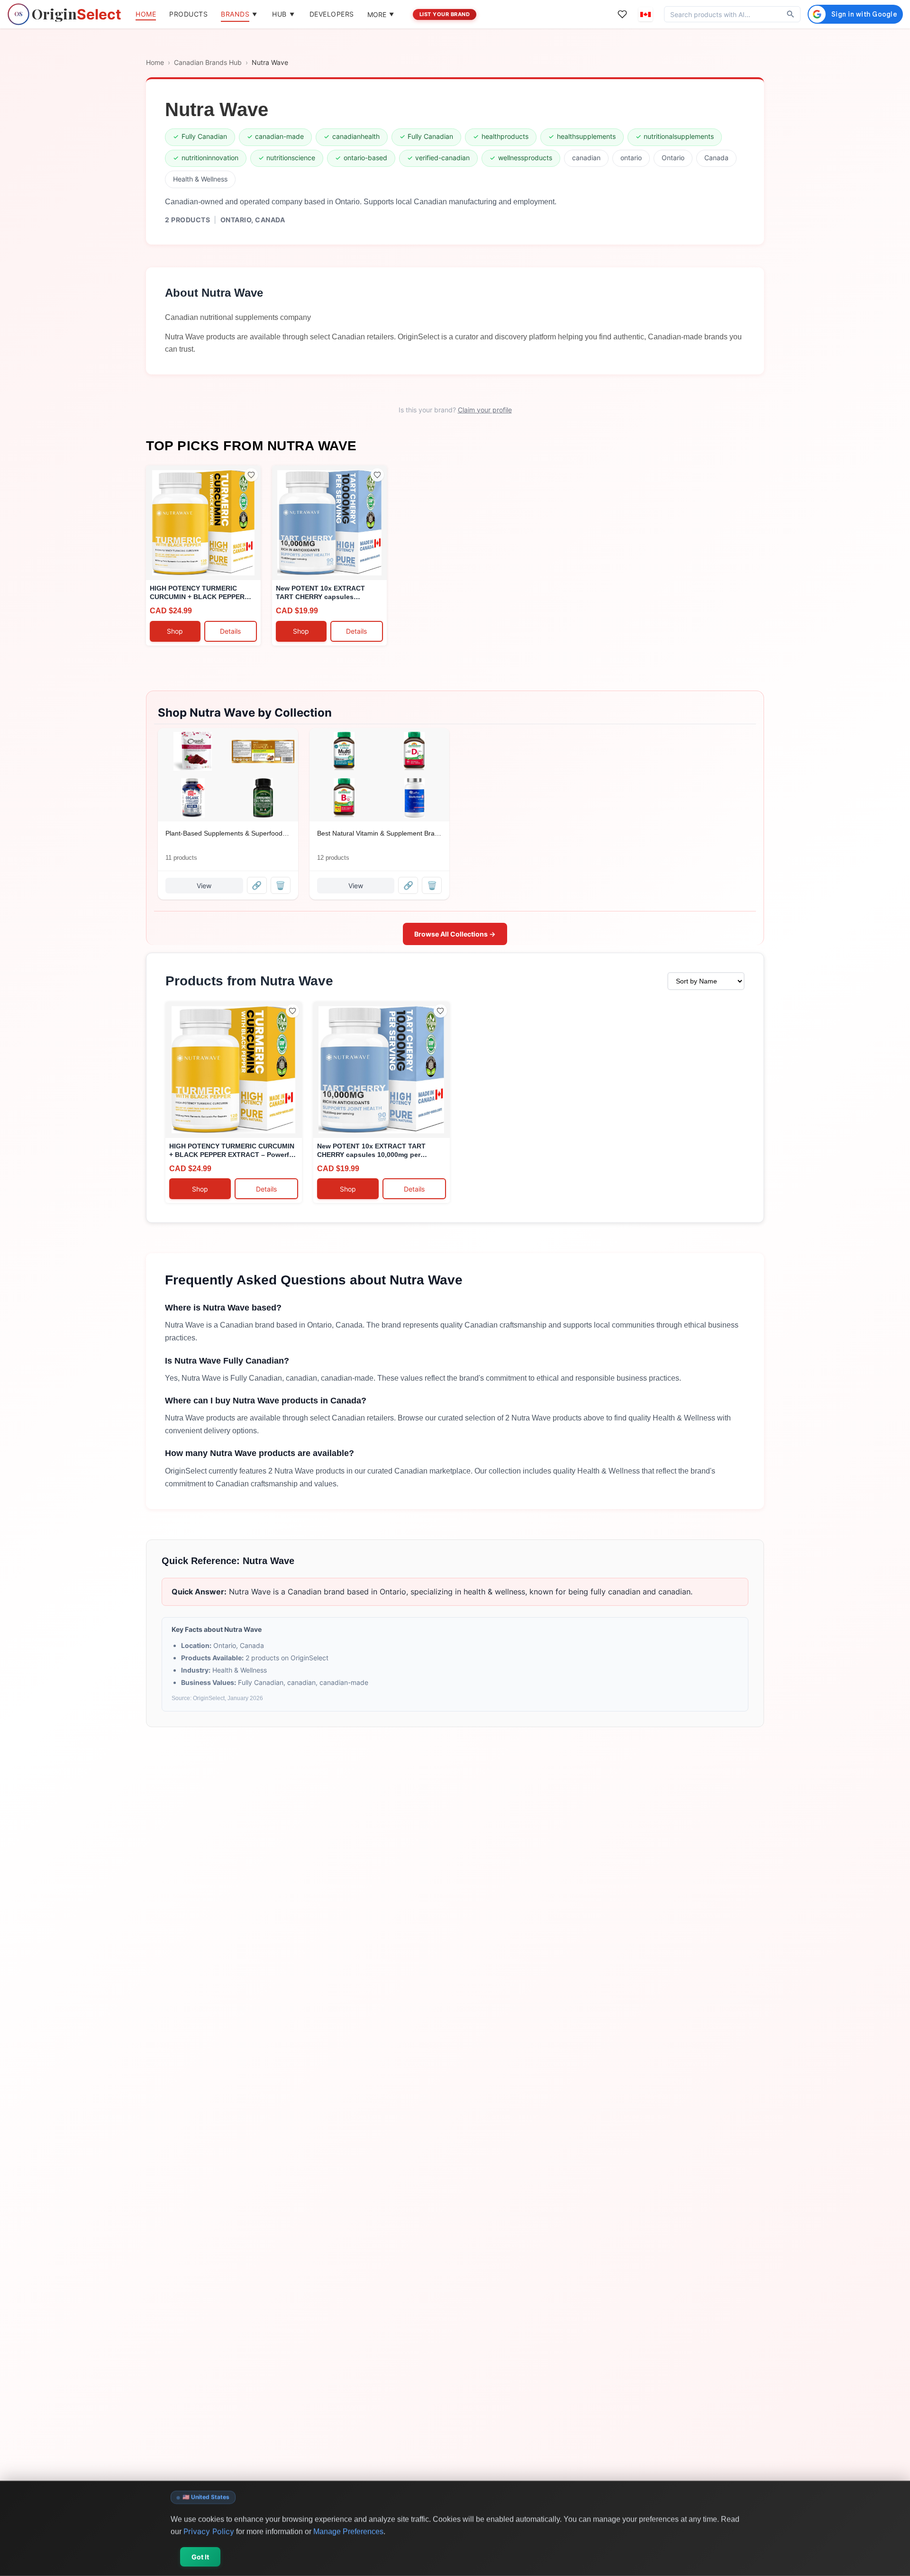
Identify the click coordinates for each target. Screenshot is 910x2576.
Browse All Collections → (455, 934)
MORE (381, 14)
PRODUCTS (188, 14)
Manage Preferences (348, 2531)
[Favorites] (622, 14)
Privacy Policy (209, 2531)
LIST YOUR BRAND (445, 14)
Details (230, 631)
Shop (175, 631)
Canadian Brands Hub (208, 62)
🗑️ (280, 885)
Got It (200, 2557)
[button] (646, 14)
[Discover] (791, 14)
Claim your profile (485, 410)
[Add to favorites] (251, 475)
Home (155, 62)
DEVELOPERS (332, 14)
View (204, 886)
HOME (146, 14)
